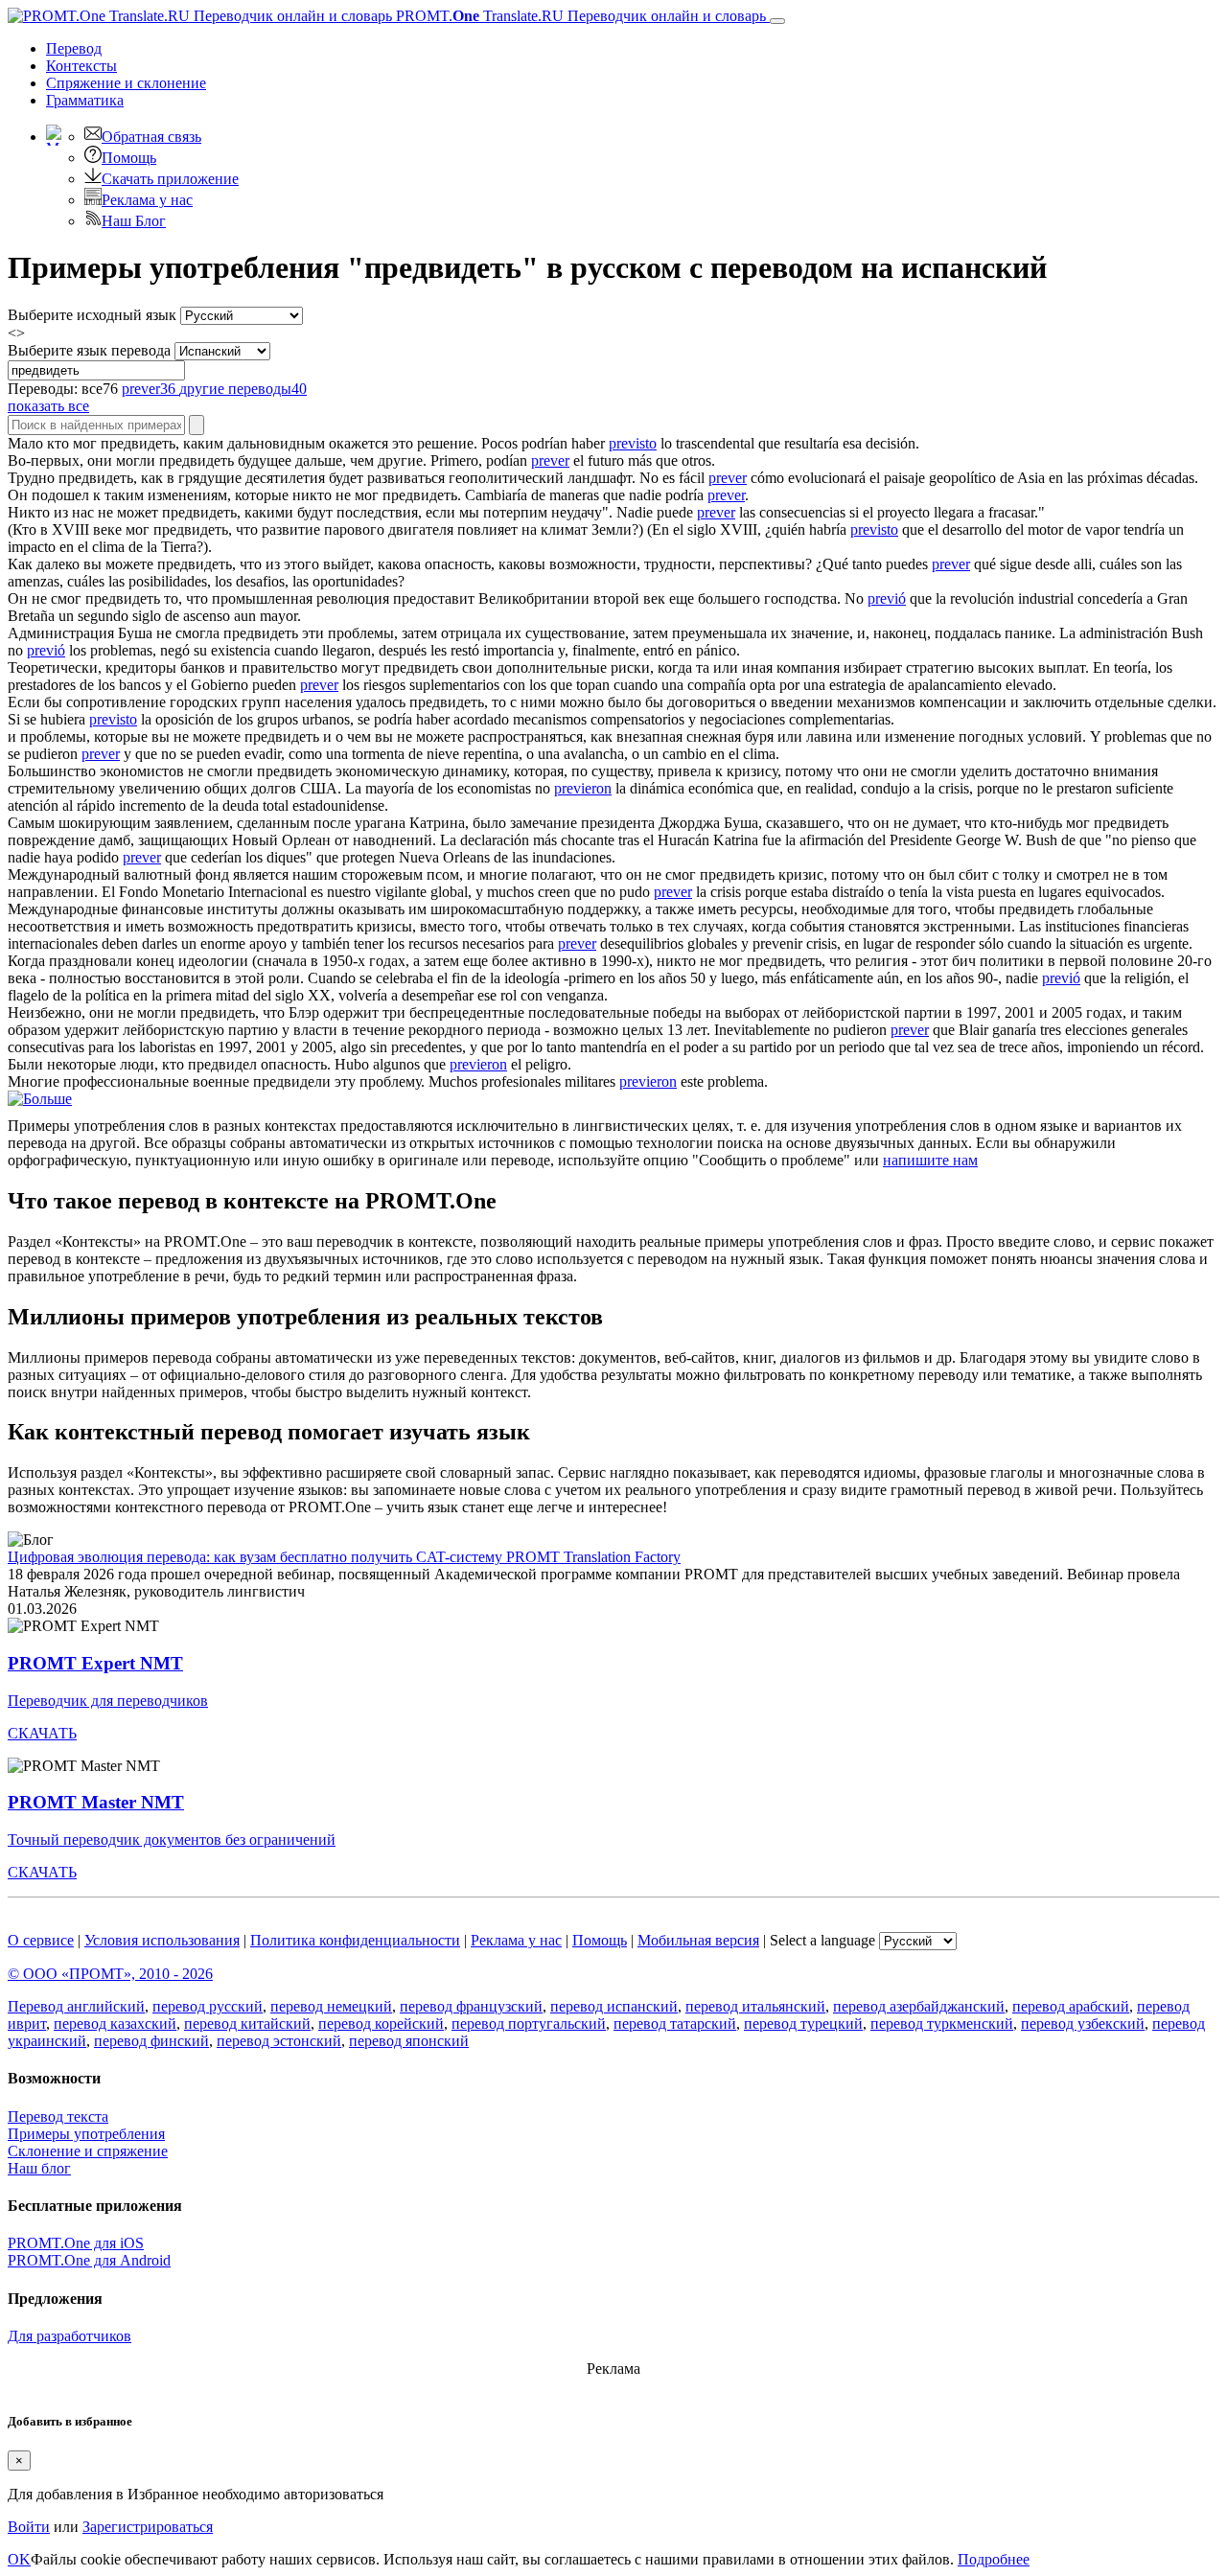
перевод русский (208, 2006)
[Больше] (40, 1099)
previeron (583, 788)
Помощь (129, 158)
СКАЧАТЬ (42, 1733)
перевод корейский (381, 2024)
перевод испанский (614, 2006)
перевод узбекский (1083, 2024)
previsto (633, 443)
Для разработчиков (69, 2336)
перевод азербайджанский (919, 2006)
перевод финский (151, 2041)
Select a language (822, 1940)
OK (19, 2559)
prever (550, 460)
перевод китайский (247, 2024)
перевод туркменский (942, 2024)
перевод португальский (529, 2024)
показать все (48, 406)
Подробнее (994, 2559)
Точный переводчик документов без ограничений (172, 1840)
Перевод (74, 48)
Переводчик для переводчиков (108, 1701)
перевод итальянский (755, 2006)
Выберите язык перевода (89, 350)
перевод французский (471, 2006)
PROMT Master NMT (96, 1802)
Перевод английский (76, 2006)
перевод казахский (115, 2024)
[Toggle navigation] (777, 21)
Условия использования (162, 1940)
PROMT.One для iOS (76, 2243)
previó (887, 598)
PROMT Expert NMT (95, 1663)
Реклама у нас (147, 200)
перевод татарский (675, 2024)
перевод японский (409, 2041)
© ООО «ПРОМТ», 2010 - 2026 (110, 1974)
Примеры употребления (86, 2134)
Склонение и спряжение (88, 2151)
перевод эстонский (279, 2041)
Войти (29, 2527)
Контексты (81, 66)
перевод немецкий (331, 2006)
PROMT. (579, 16)
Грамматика (85, 100)
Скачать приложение (170, 179)
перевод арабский (1071, 2006)
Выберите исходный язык (92, 315)
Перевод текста (58, 2116)
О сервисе (41, 1940)
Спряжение (126, 83)
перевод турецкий (803, 2024)
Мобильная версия (698, 1940)
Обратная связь (151, 137)
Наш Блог (134, 221)
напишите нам (930, 1160)
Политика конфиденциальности (355, 1940)
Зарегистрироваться (148, 2527)
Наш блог (39, 2168)
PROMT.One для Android (89, 2260)
